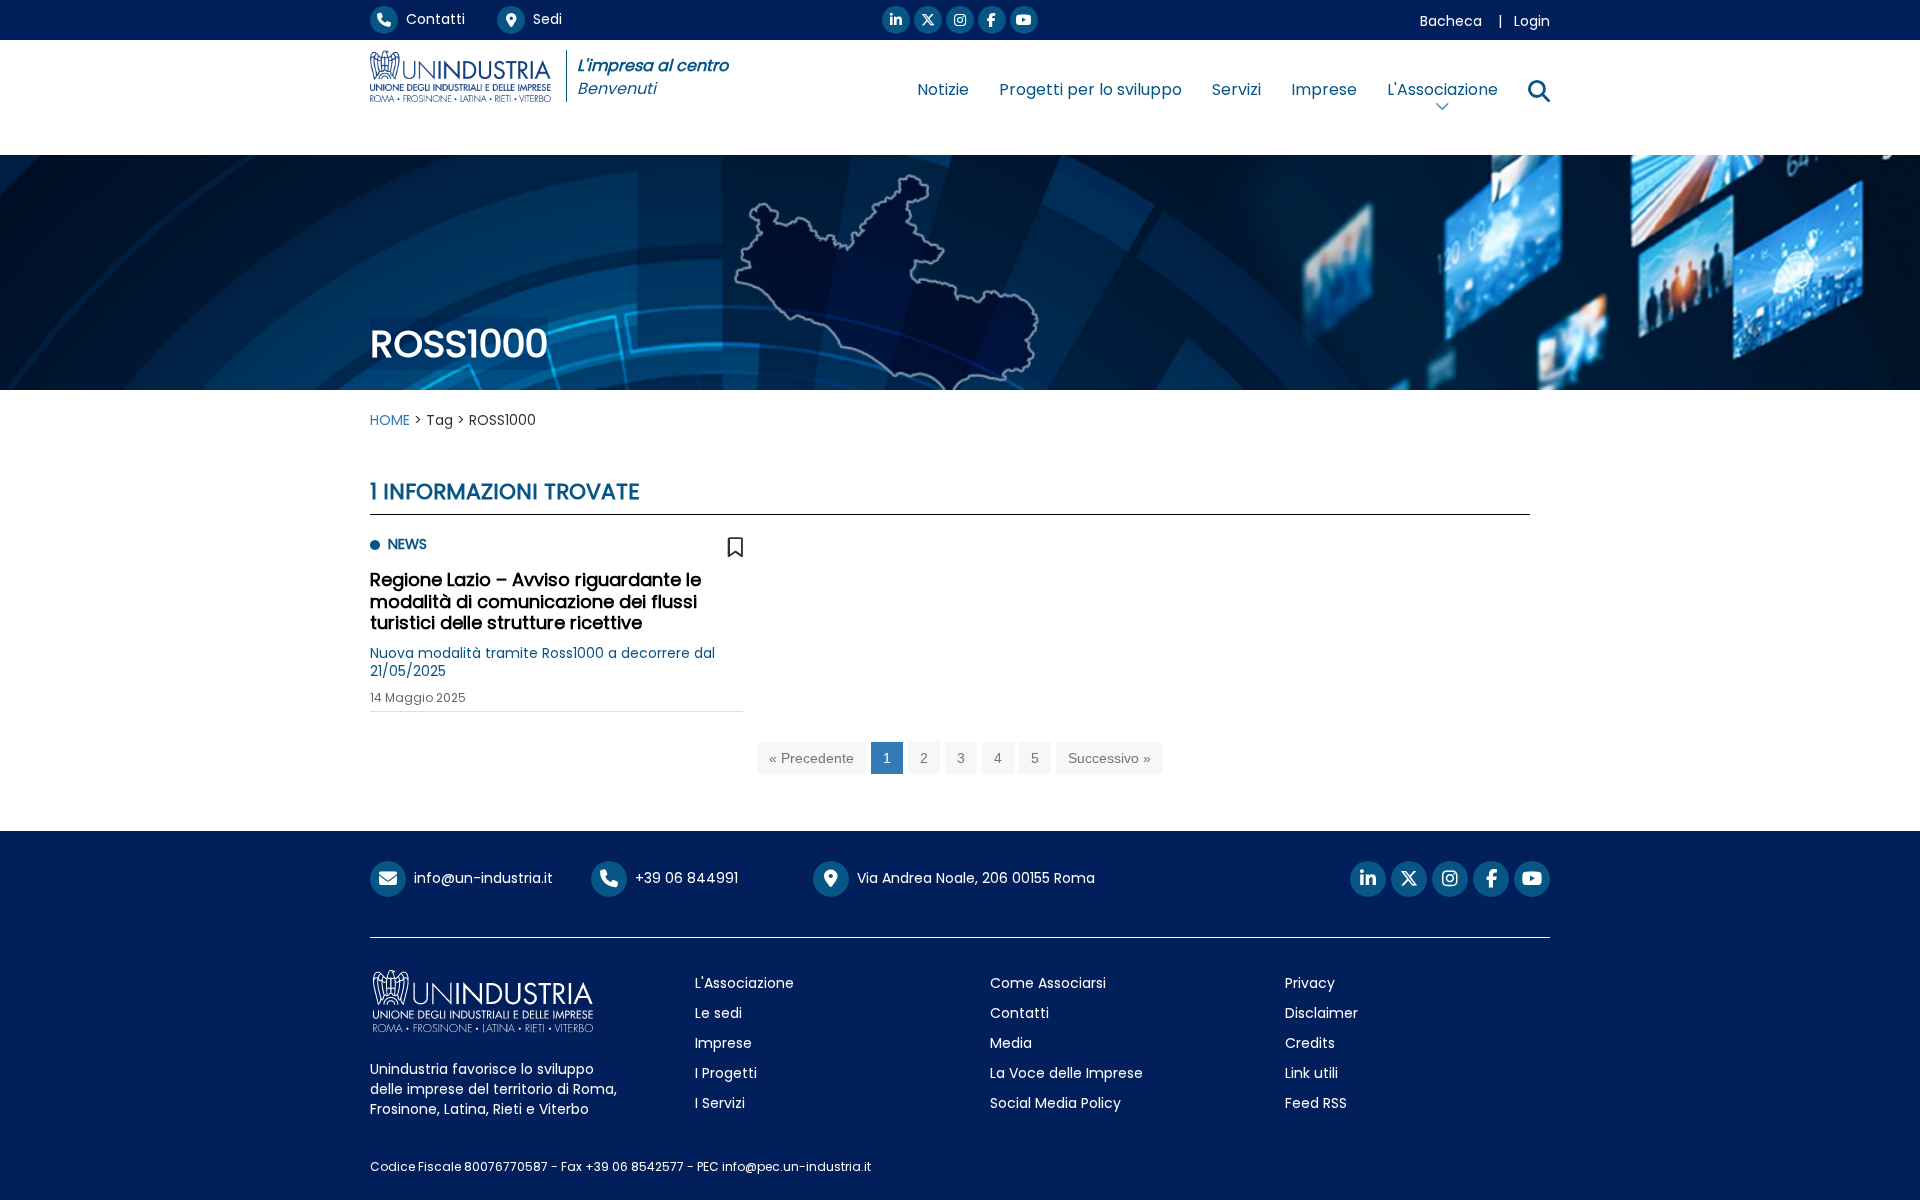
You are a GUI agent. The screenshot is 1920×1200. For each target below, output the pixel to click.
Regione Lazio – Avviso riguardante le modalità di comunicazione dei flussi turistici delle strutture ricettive (535, 601)
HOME (390, 420)
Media (1011, 1043)
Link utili (1311, 1073)
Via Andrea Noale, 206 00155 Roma (972, 878)
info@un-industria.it (479, 878)
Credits (1310, 1043)
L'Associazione (744, 983)
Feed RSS (1316, 1103)
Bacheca (1451, 21)
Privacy (1310, 983)
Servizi (1236, 89)
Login (1532, 21)
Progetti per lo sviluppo (1090, 89)
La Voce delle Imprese (1066, 1073)
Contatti (431, 19)
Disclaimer (1321, 1013)
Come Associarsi (1048, 983)
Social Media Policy (1055, 1103)
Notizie (943, 89)
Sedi (543, 19)
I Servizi (720, 1103)
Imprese (1324, 89)
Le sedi (718, 1013)
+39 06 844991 (682, 878)
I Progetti (726, 1073)
